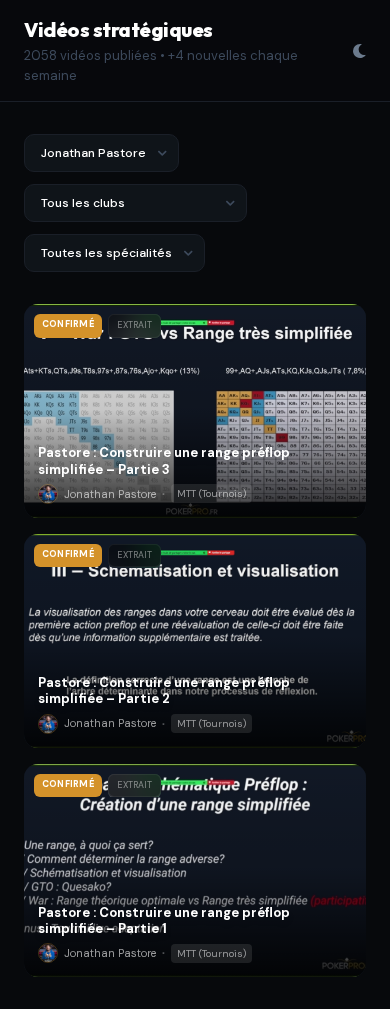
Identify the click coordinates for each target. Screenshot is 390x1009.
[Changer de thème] (359, 51)
